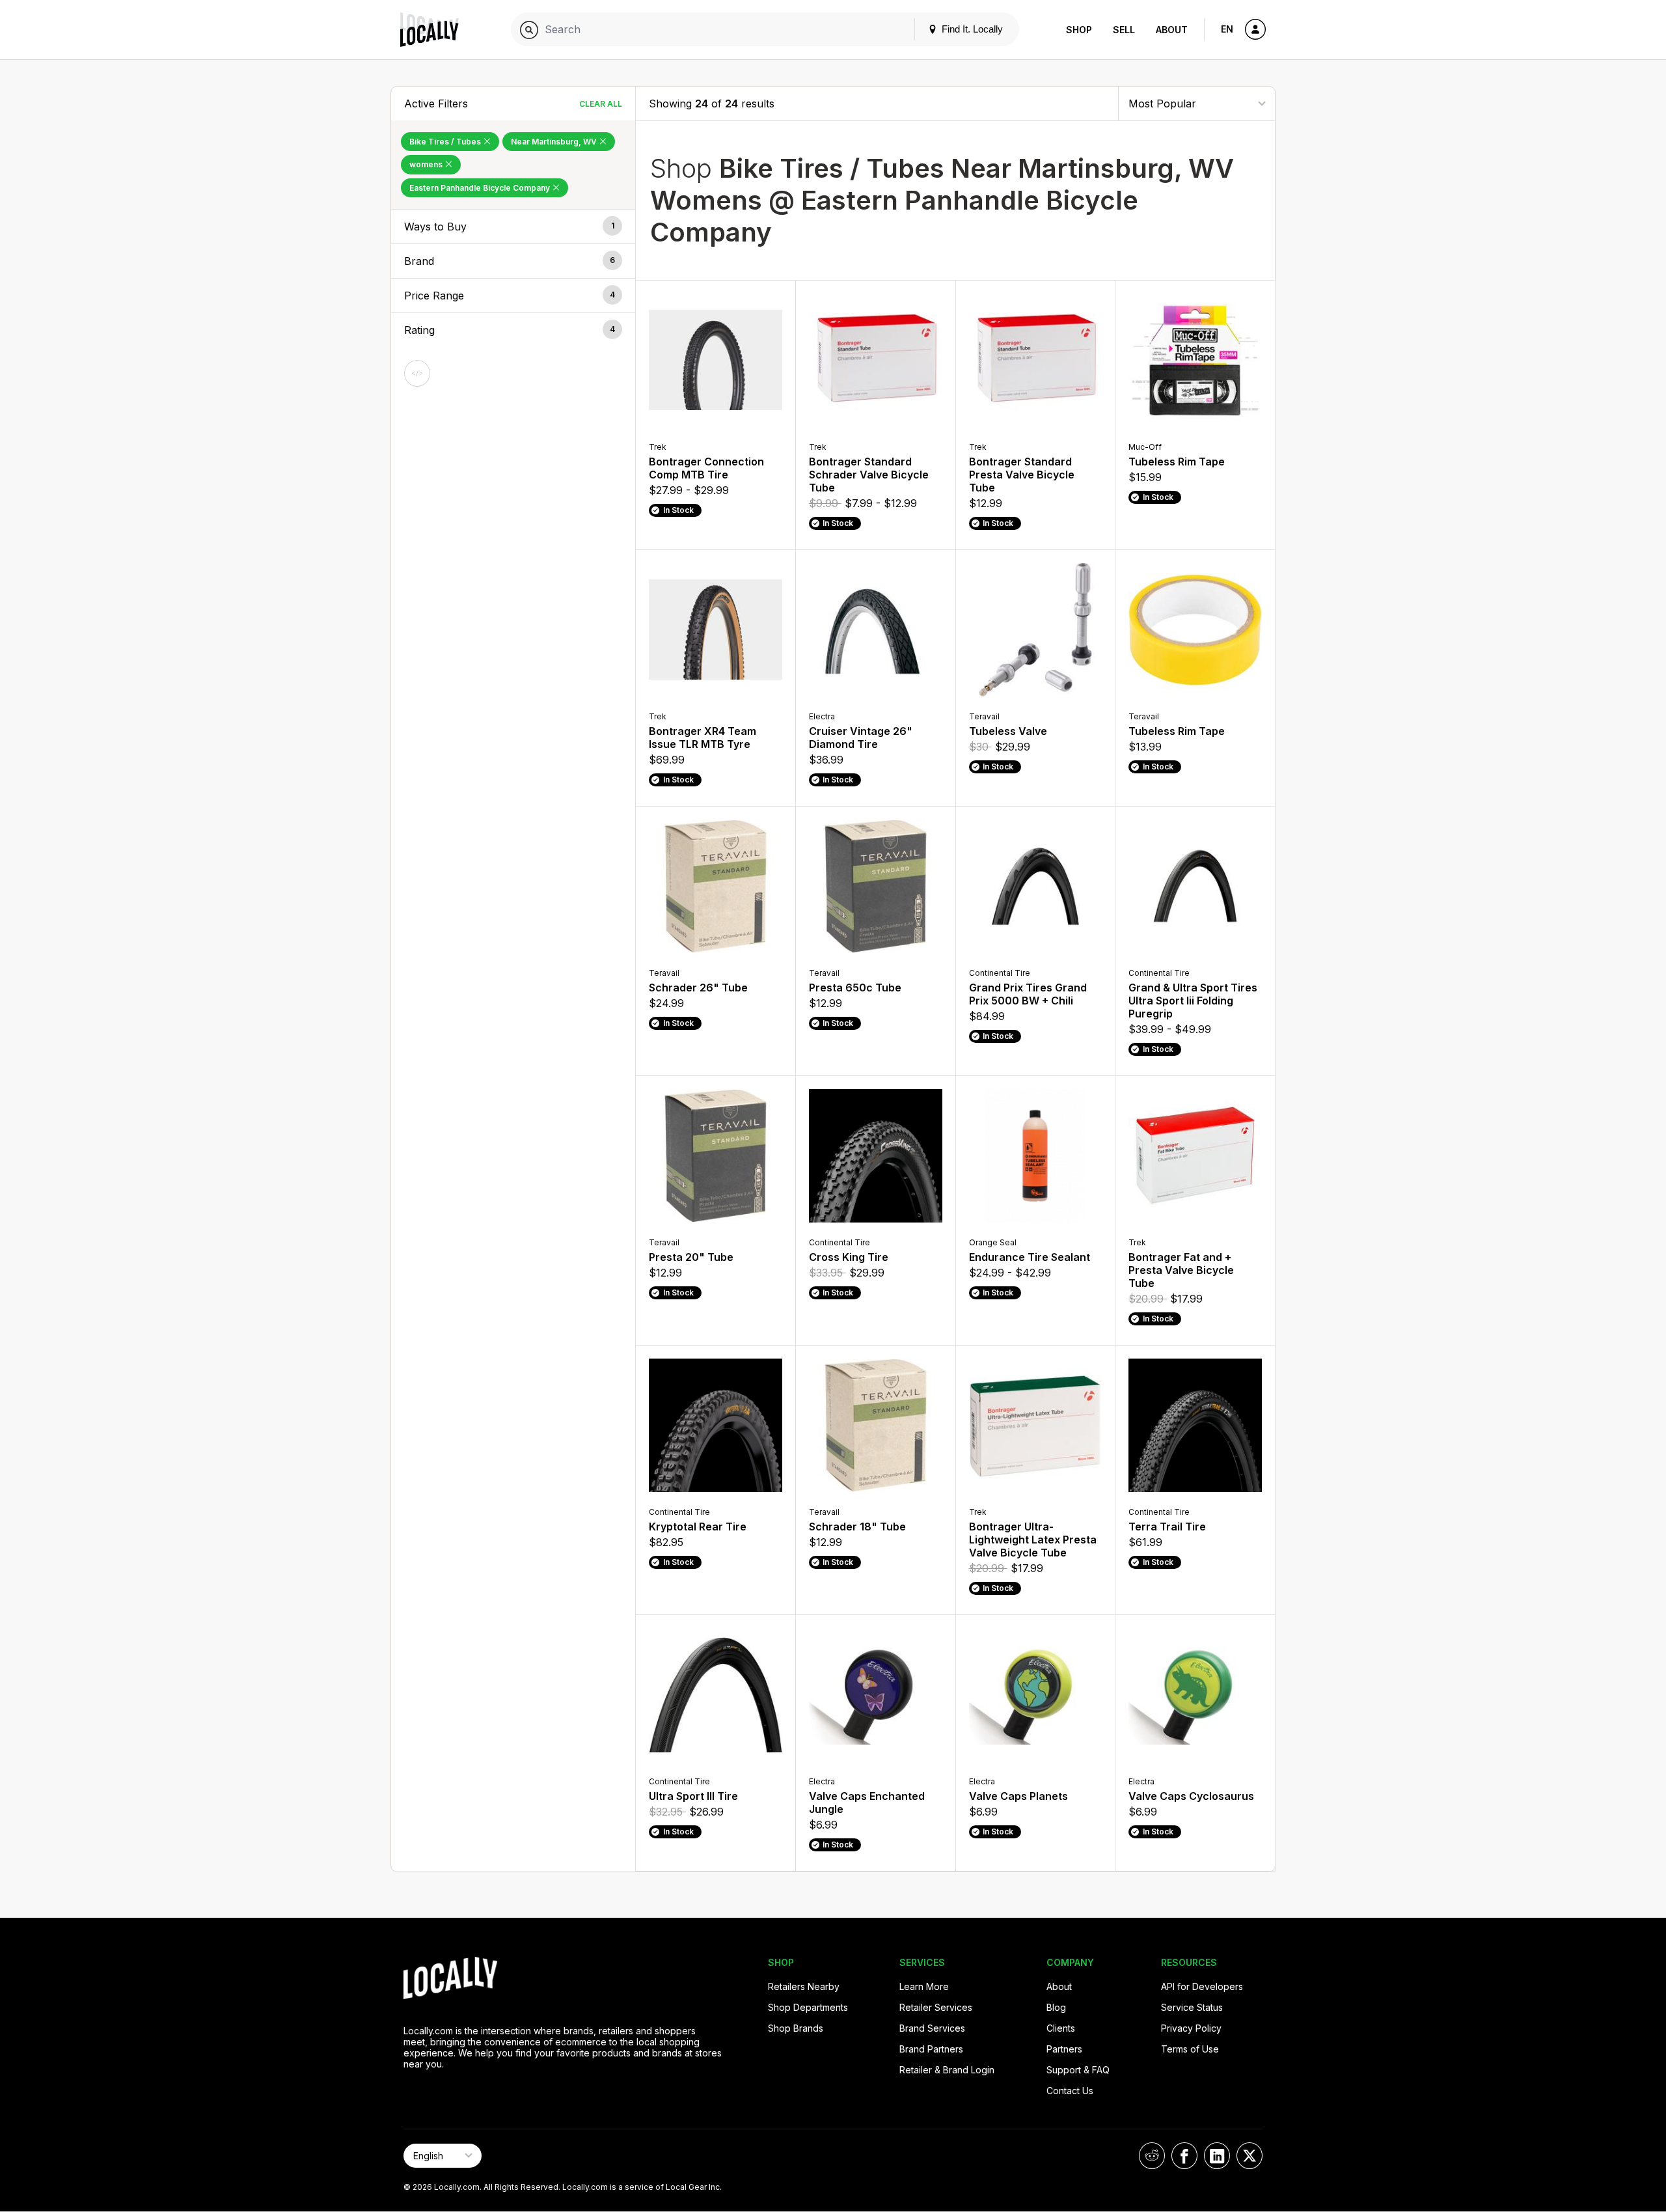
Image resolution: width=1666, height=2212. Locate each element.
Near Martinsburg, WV (555, 142)
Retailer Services (936, 2007)
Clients (1061, 2028)
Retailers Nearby (804, 1986)
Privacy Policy (1191, 2028)
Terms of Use (1190, 2049)
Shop (1079, 30)
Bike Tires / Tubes (446, 142)
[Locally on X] (1249, 2156)
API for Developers (1202, 1986)
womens (427, 164)
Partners (1064, 2049)
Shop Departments (808, 2007)
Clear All (601, 104)
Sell (1124, 30)
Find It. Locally (971, 29)
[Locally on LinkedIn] (1217, 2156)
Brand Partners (931, 2049)
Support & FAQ (1078, 2070)
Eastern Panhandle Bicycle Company (481, 188)
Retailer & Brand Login (947, 2070)
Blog (1056, 2007)
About (1172, 30)
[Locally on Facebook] (1184, 2156)
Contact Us (1070, 2091)
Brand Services (932, 2028)
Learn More (924, 1986)
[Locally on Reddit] (1152, 2156)
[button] (513, 227)
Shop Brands (796, 2028)
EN (1227, 29)
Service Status (1192, 2007)
